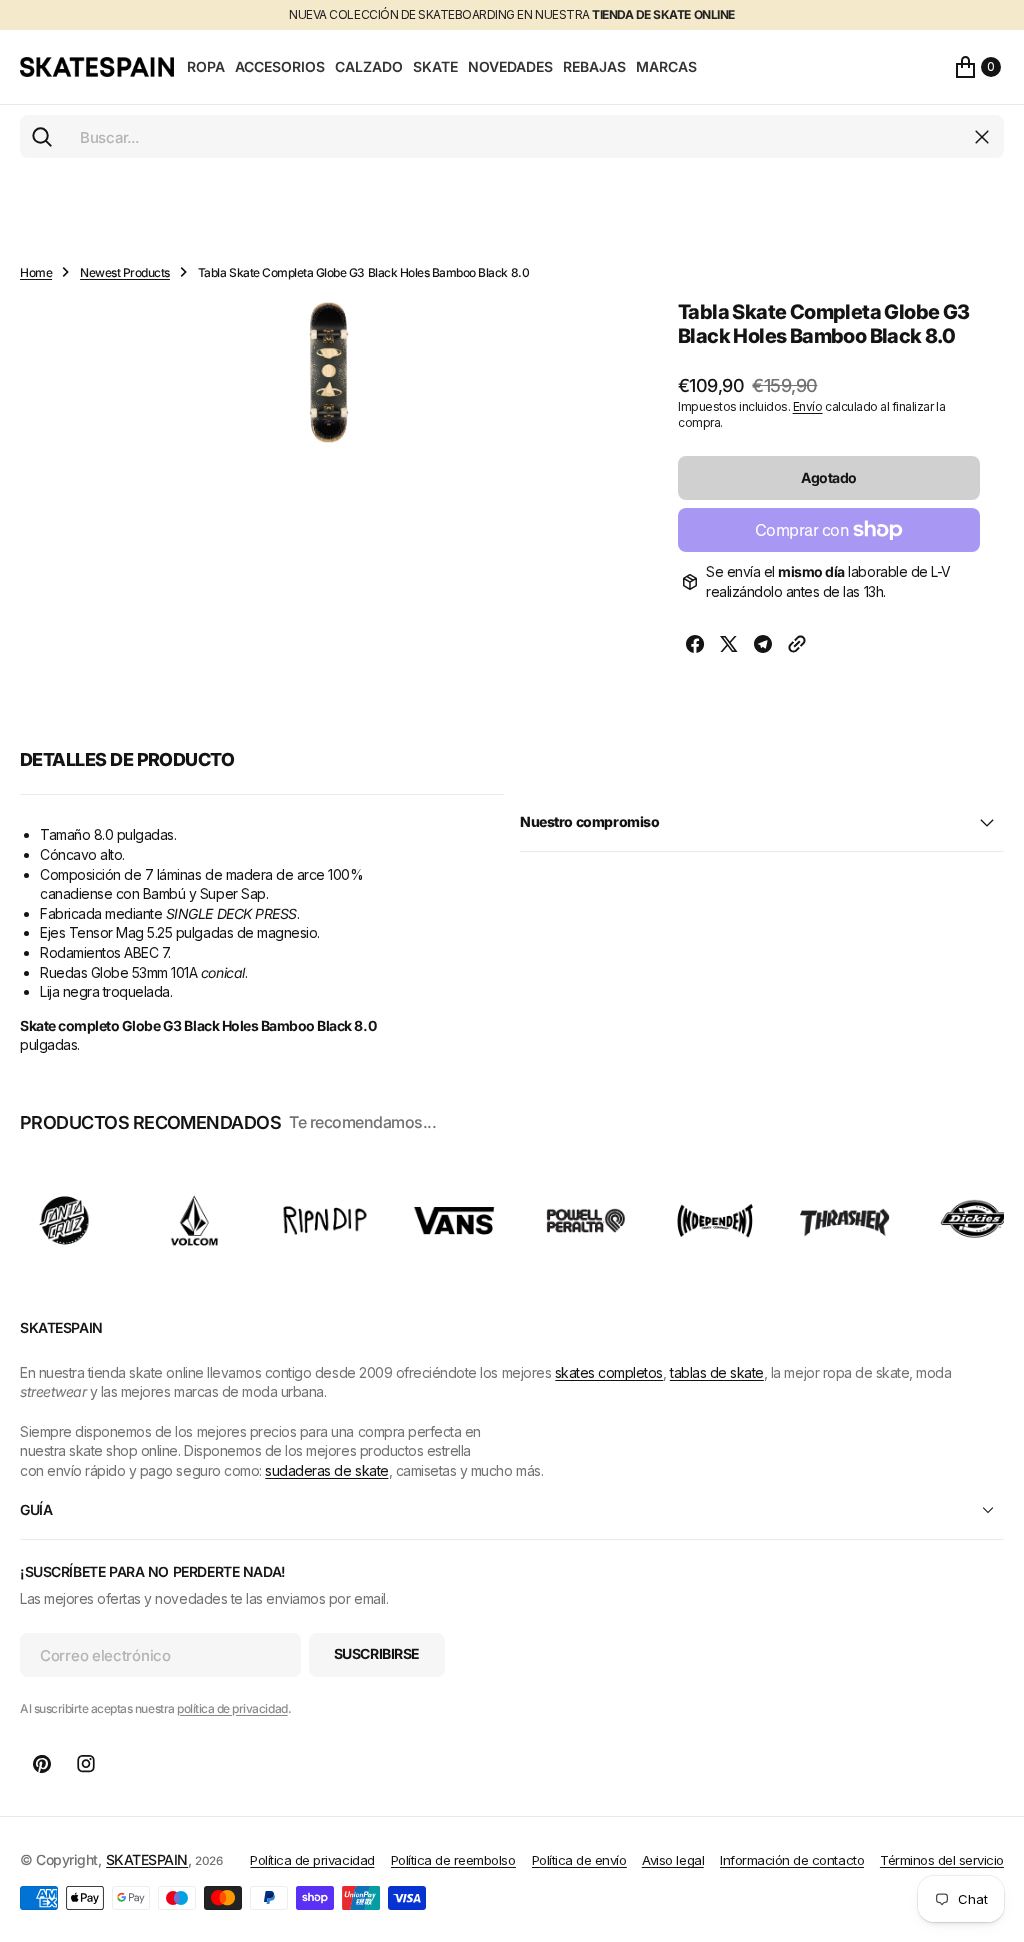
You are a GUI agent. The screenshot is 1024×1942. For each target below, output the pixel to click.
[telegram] (763, 646)
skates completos (609, 1372)
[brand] (65, 1220)
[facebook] (695, 646)
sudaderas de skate (326, 1470)
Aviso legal (673, 1860)
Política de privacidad (312, 1860)
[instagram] (86, 1764)
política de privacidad (232, 1708)
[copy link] (797, 646)
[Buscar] (42, 137)
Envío (808, 406)
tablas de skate (717, 1372)
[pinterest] (42, 1764)
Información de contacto (792, 1860)
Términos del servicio (942, 1860)
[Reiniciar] (982, 137)
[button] (978, 67)
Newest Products (125, 272)
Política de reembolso (453, 1860)
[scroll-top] (990, 1828)
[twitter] (729, 646)
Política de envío (579, 1860)
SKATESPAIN (147, 1859)
